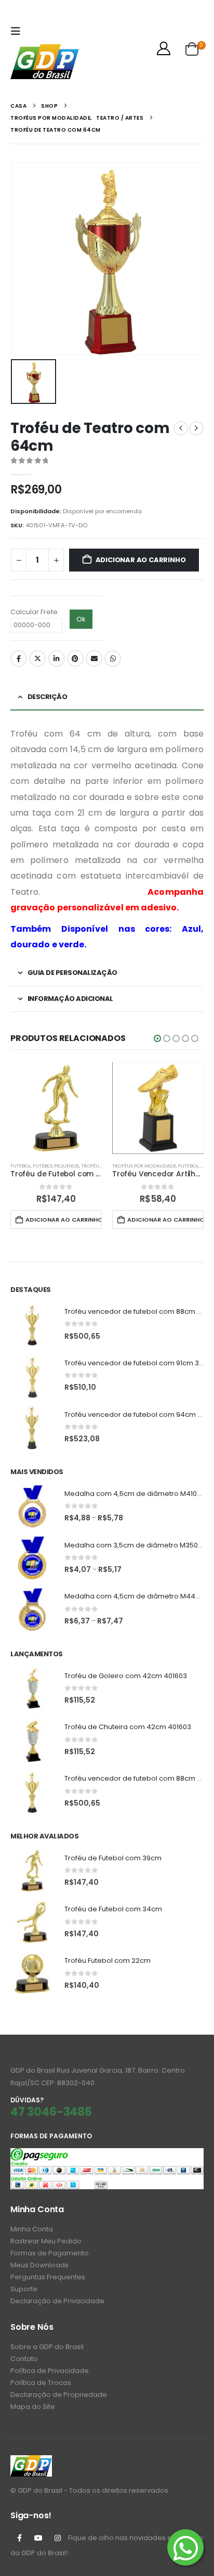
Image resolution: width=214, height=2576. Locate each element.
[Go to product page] (56, 1108)
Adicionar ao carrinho (141, 560)
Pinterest (75, 658)
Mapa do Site (33, 2407)
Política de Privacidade (50, 2371)
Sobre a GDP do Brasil (47, 2347)
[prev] (181, 428)
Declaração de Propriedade (59, 2395)
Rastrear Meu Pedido (46, 2241)
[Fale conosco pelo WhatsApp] (185, 2547)
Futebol (21, 1166)
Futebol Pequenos (56, 1166)
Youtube (38, 2538)
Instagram (58, 2538)
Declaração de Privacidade (57, 2301)
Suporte (24, 2289)
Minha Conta (32, 2229)
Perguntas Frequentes (48, 2277)
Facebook (19, 658)
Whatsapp (113, 658)
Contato (24, 2359)
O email (94, 658)
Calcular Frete (34, 612)
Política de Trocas (41, 2383)
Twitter (37, 658)
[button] (18, 31)
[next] (196, 428)
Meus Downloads (39, 2265)
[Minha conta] (164, 48)
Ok (81, 619)
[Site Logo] (45, 62)
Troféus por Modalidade (144, 1166)
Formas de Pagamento (50, 2253)
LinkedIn (57, 658)
